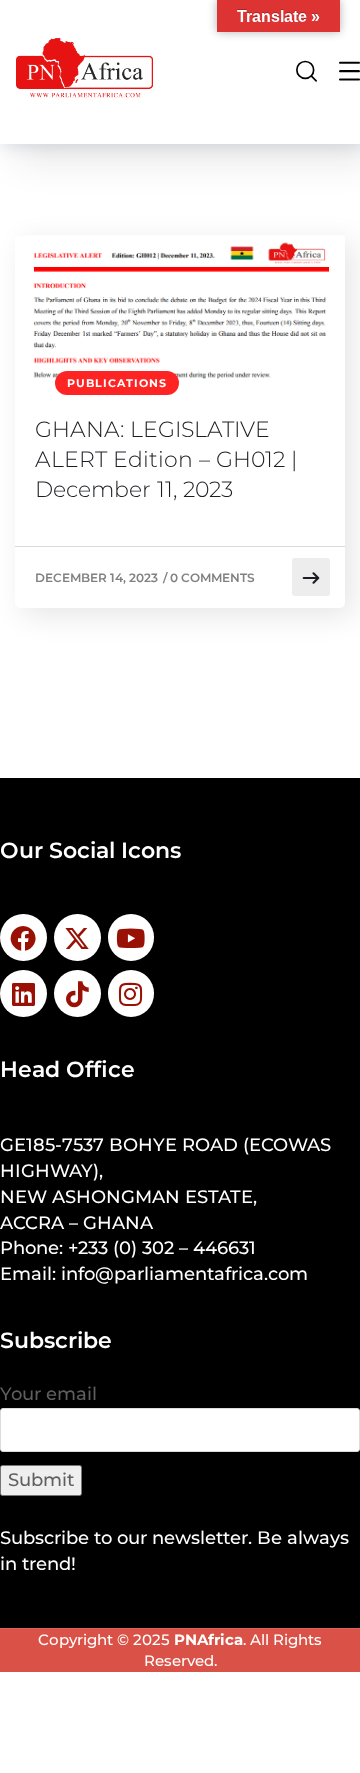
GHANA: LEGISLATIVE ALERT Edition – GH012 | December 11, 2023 (166, 459)
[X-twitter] (77, 937)
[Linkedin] (23, 993)
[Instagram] (131, 993)
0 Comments (212, 577)
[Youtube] (131, 937)
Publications (117, 383)
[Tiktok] (77, 993)
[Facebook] (23, 937)
